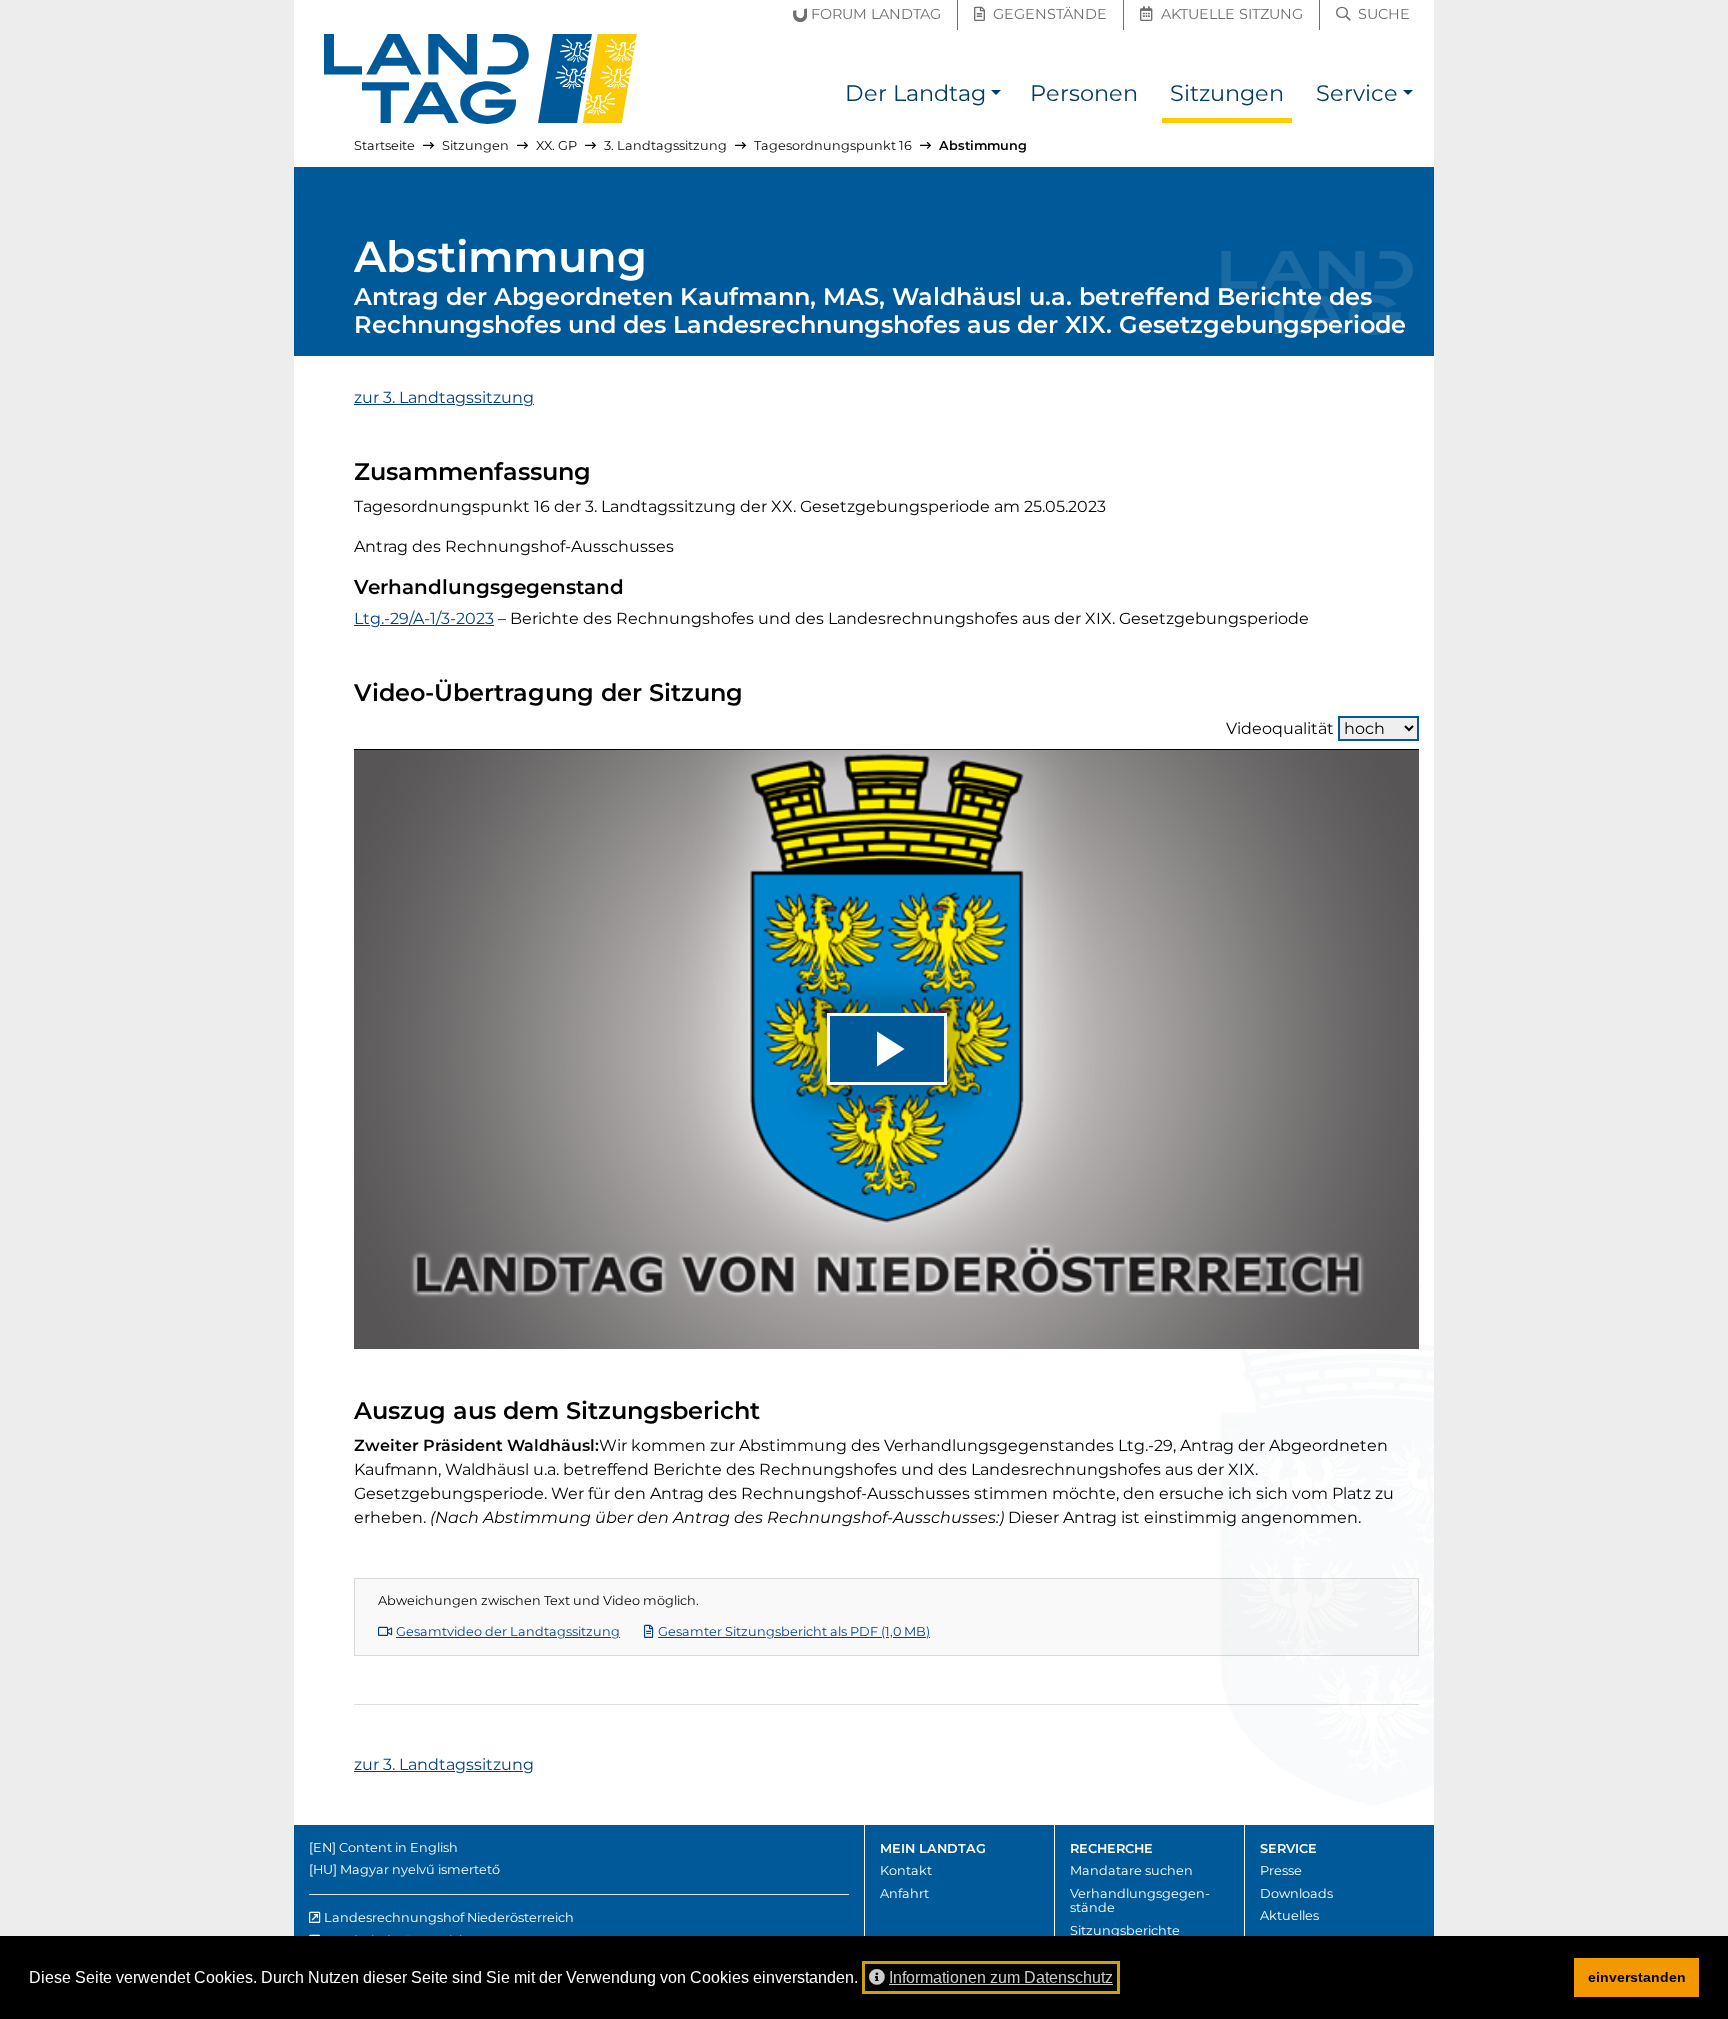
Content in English (398, 1847)
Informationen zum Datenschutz (1001, 1977)
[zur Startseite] (481, 79)
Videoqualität (1280, 728)
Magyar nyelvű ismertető (420, 1869)
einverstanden (1637, 1977)
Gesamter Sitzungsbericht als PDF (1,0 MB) (794, 1631)
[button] (996, 96)
